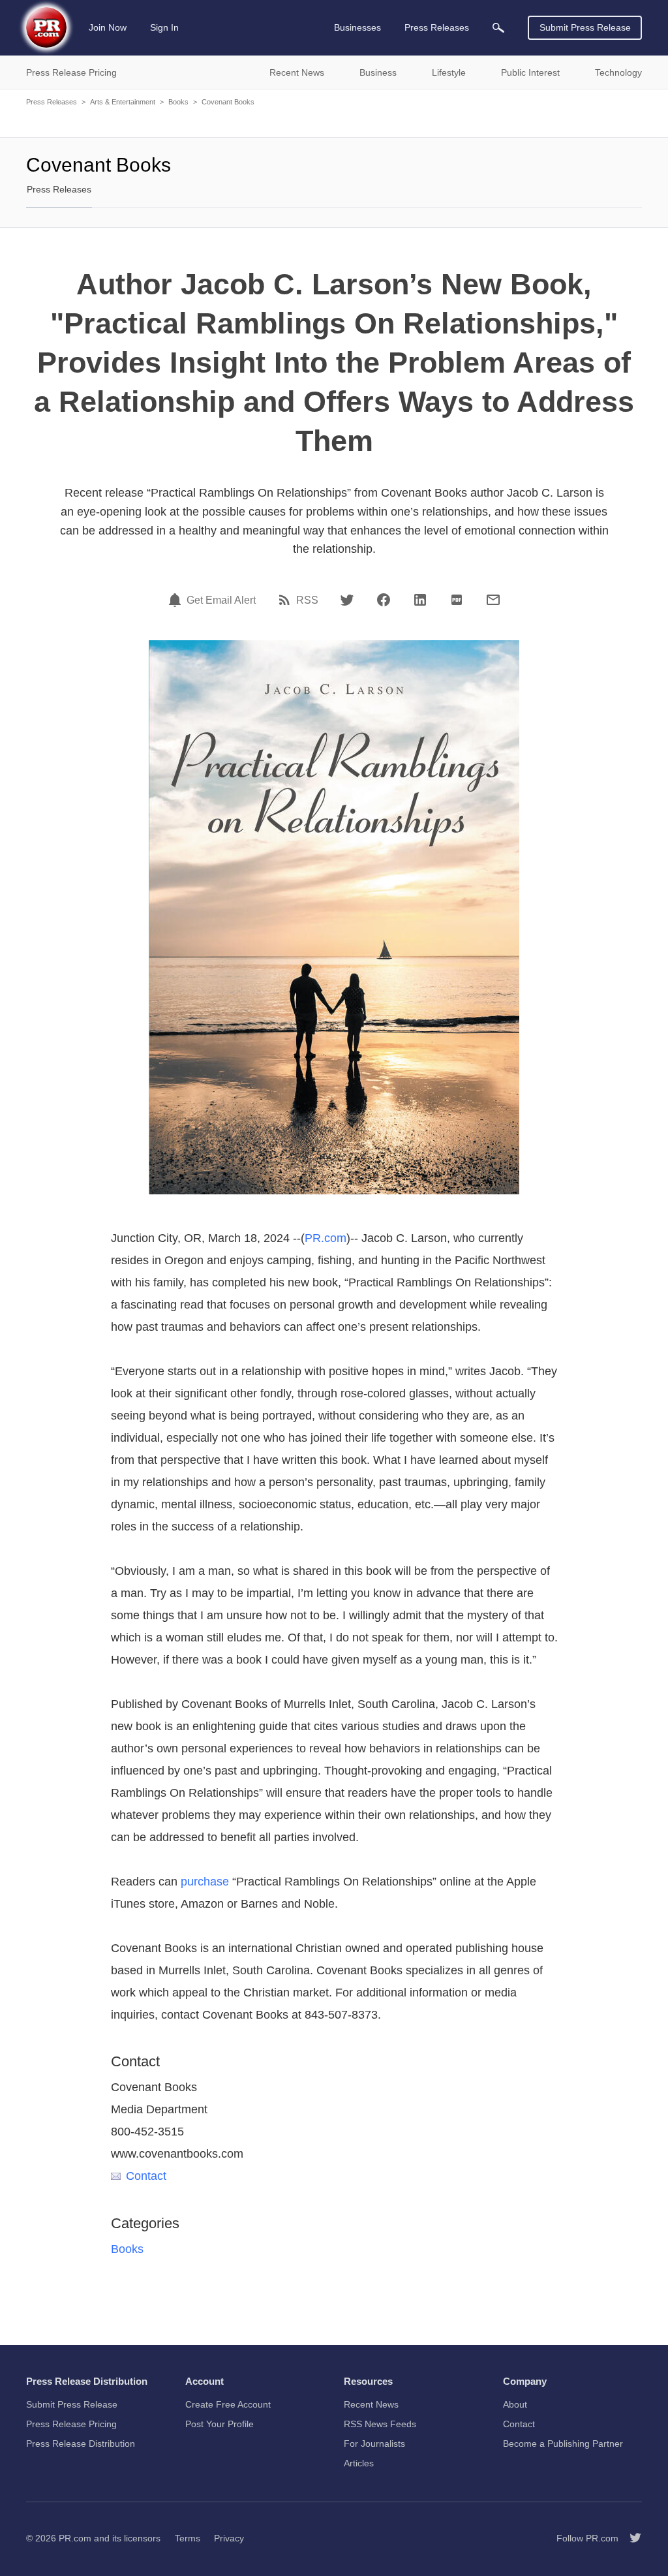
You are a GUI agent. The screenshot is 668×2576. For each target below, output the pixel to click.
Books (178, 102)
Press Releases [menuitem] (437, 27)
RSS (307, 600)
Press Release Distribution (81, 2444)
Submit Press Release (585, 27)
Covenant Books (228, 102)
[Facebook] (384, 600)
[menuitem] (498, 28)
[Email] (493, 600)
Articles (359, 2463)
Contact (146, 2176)
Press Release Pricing (71, 2424)
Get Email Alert (221, 600)
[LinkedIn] (420, 600)
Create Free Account (228, 2404)
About (515, 2404)
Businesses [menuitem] (357, 27)
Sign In (164, 27)
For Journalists (374, 2444)
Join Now (108, 27)
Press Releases (52, 102)
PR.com (326, 1238)
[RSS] (286, 600)
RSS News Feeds (380, 2424)
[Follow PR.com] (630, 2538)
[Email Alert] (177, 600)
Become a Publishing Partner (563, 2444)
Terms (188, 2538)
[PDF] (457, 600)
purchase (205, 1882)
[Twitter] (347, 600)
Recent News (371, 2404)
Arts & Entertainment (123, 102)
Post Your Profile (220, 2424)
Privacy (229, 2538)
